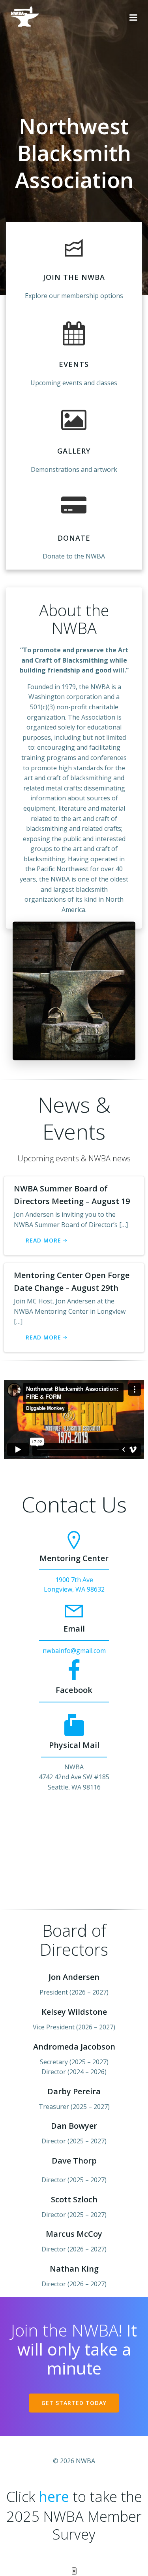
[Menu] (133, 18)
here (54, 2497)
